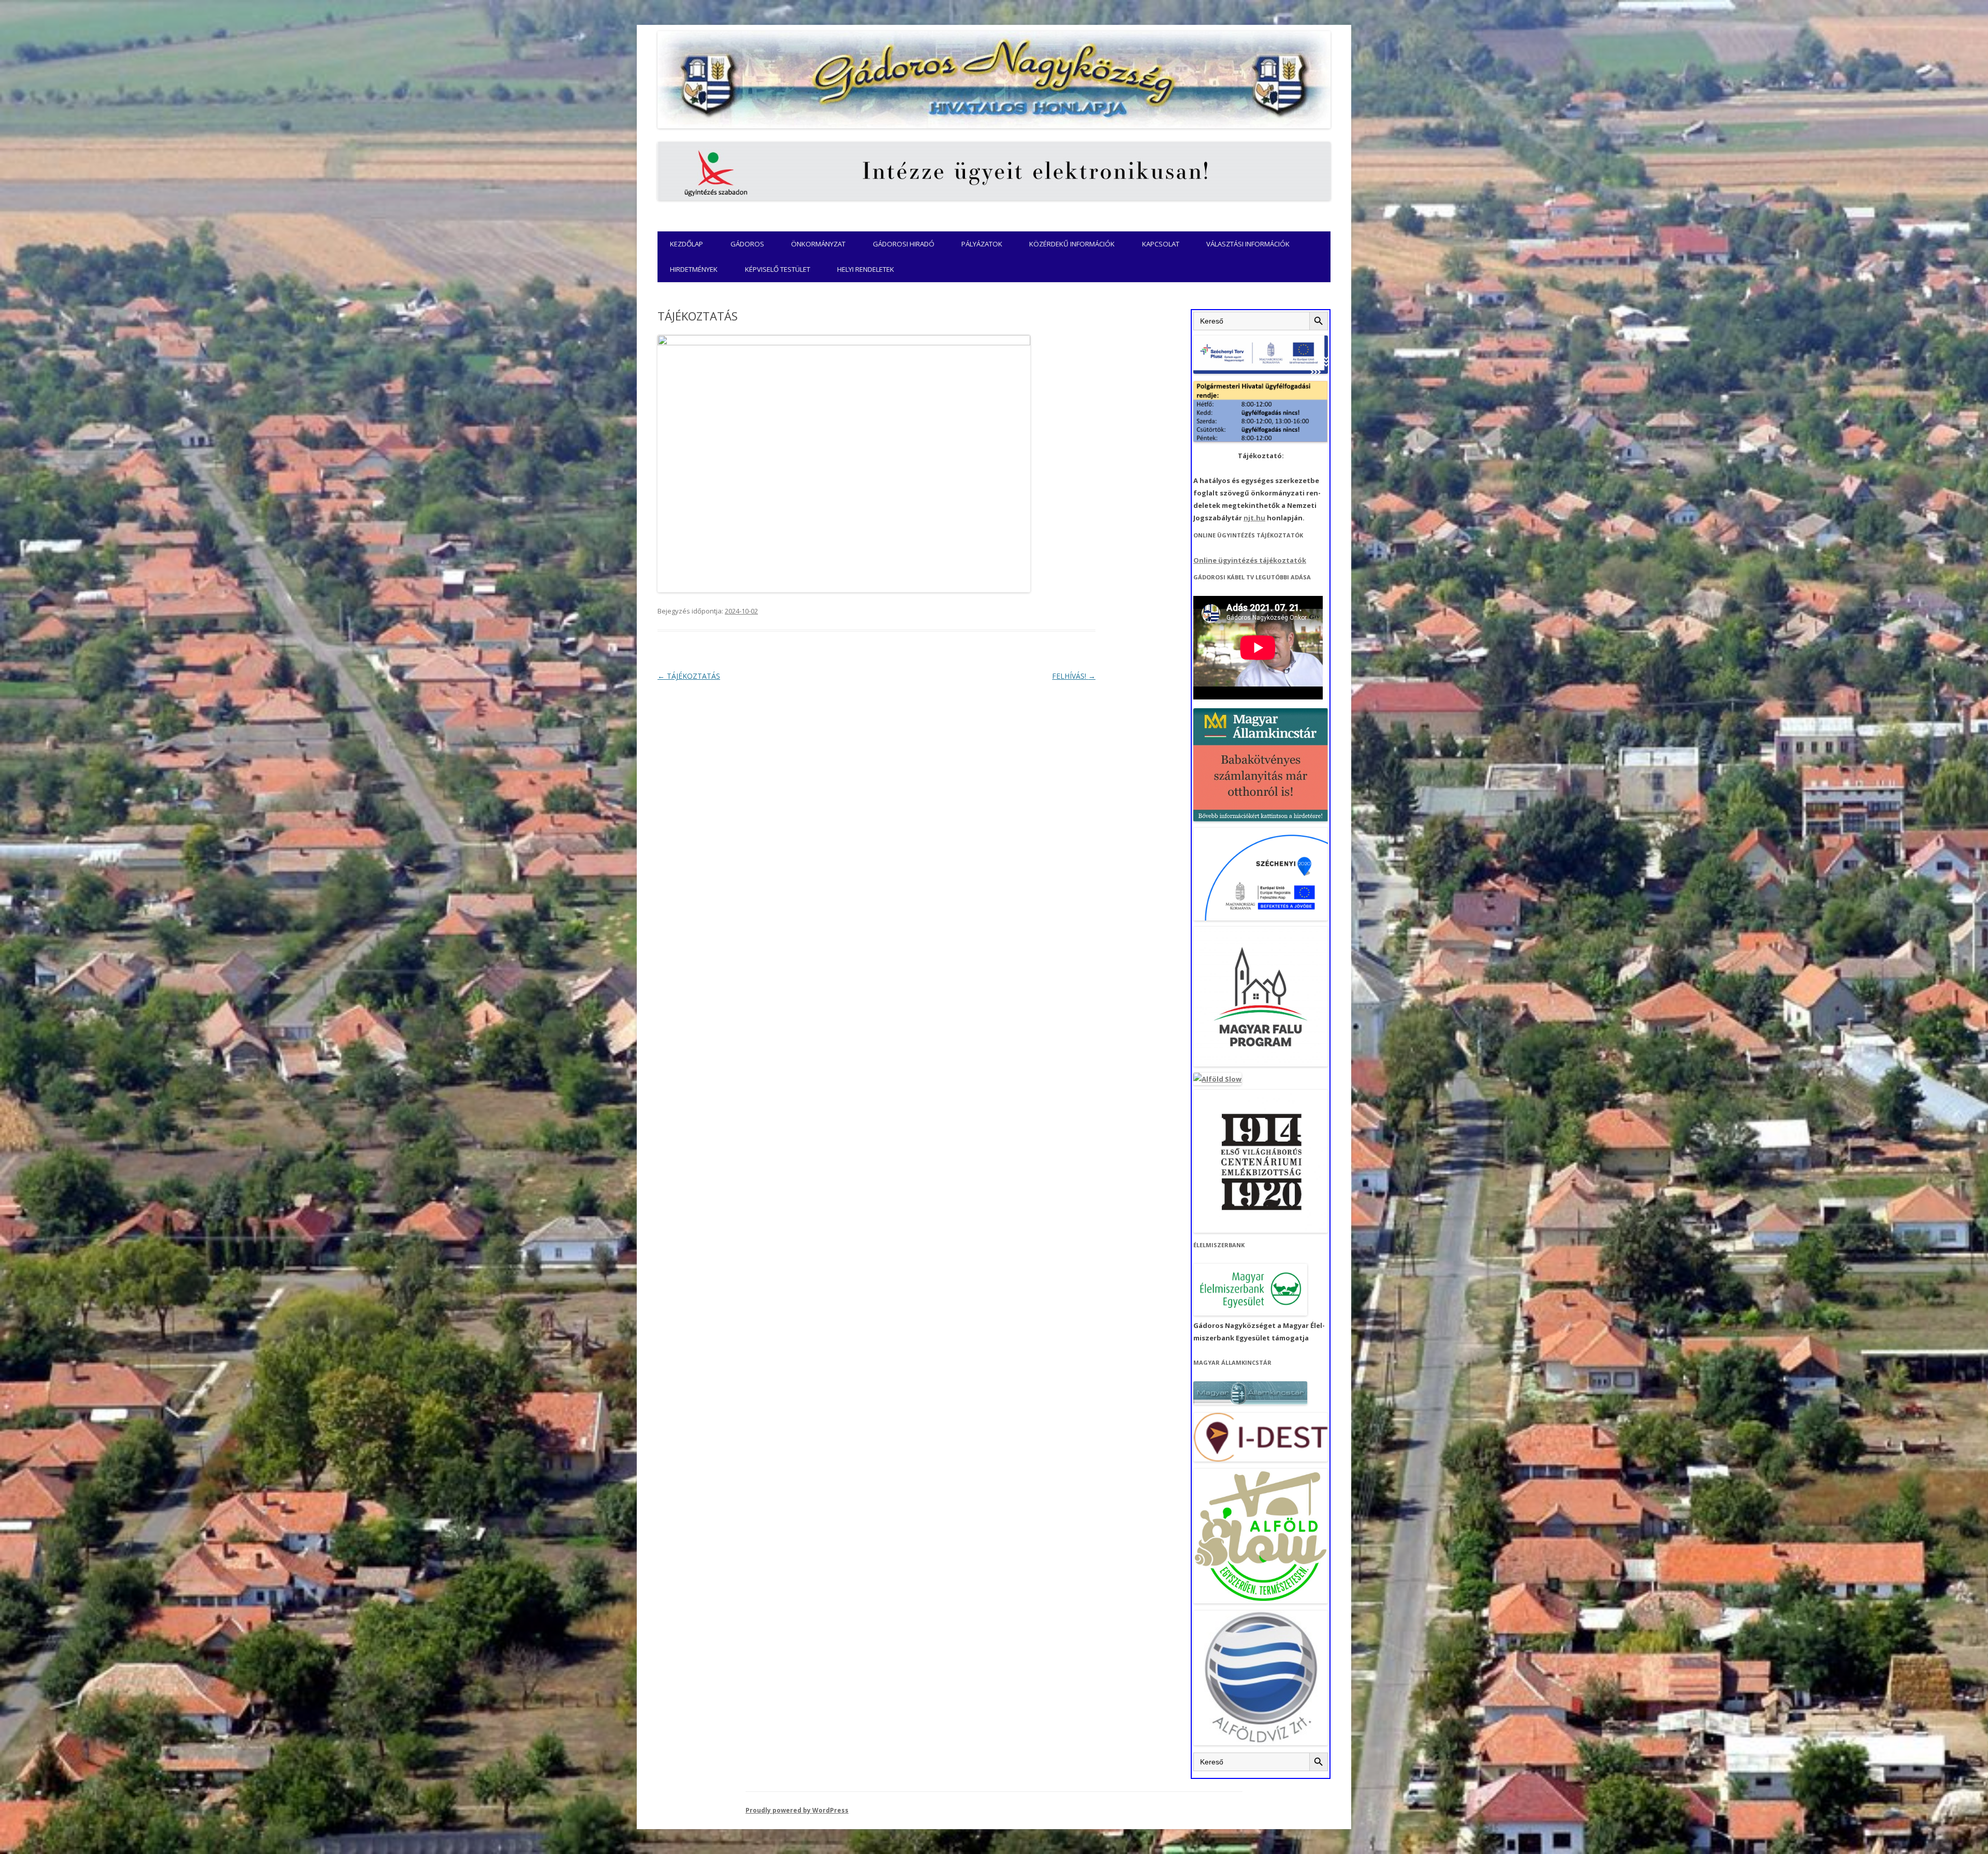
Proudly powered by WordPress (797, 1810)
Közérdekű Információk (1072, 244)
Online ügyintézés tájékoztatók (1250, 560)
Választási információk (1248, 244)
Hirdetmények (694, 269)
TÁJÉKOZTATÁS (689, 676)
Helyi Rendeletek (866, 269)
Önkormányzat (818, 244)
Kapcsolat (1161, 244)
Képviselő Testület (778, 269)
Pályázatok (982, 244)
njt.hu (1254, 518)
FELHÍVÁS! (1074, 676)
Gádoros (747, 244)
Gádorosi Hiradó (904, 244)
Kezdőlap (686, 244)
